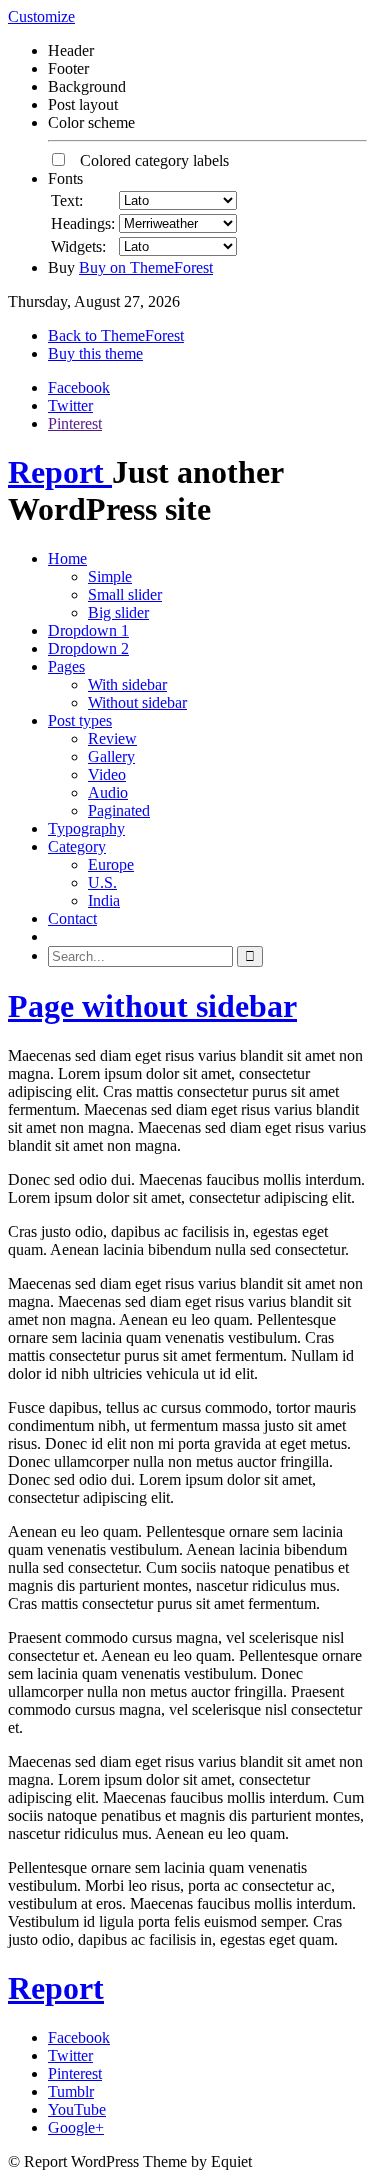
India (104, 900)
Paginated (119, 810)
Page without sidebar (152, 1006)
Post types (80, 720)
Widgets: (78, 246)
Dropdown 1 (88, 630)
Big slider (118, 612)
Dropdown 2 (88, 648)
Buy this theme (95, 353)
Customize (41, 16)
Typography (86, 828)
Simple (110, 576)
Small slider (125, 594)
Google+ (76, 2127)
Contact (72, 918)
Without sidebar (137, 702)
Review (112, 738)
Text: (67, 200)
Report (60, 472)
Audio (108, 792)
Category (77, 846)
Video (107, 774)
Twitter (70, 405)
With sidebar (127, 684)
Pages (66, 666)
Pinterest (75, 423)
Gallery (111, 756)
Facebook (79, 387)
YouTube (77, 2109)
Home (67, 558)
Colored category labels (148, 160)
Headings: (83, 223)
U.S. (102, 882)
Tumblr (71, 2091)
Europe (111, 864)
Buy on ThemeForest (146, 267)
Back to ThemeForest (116, 335)
